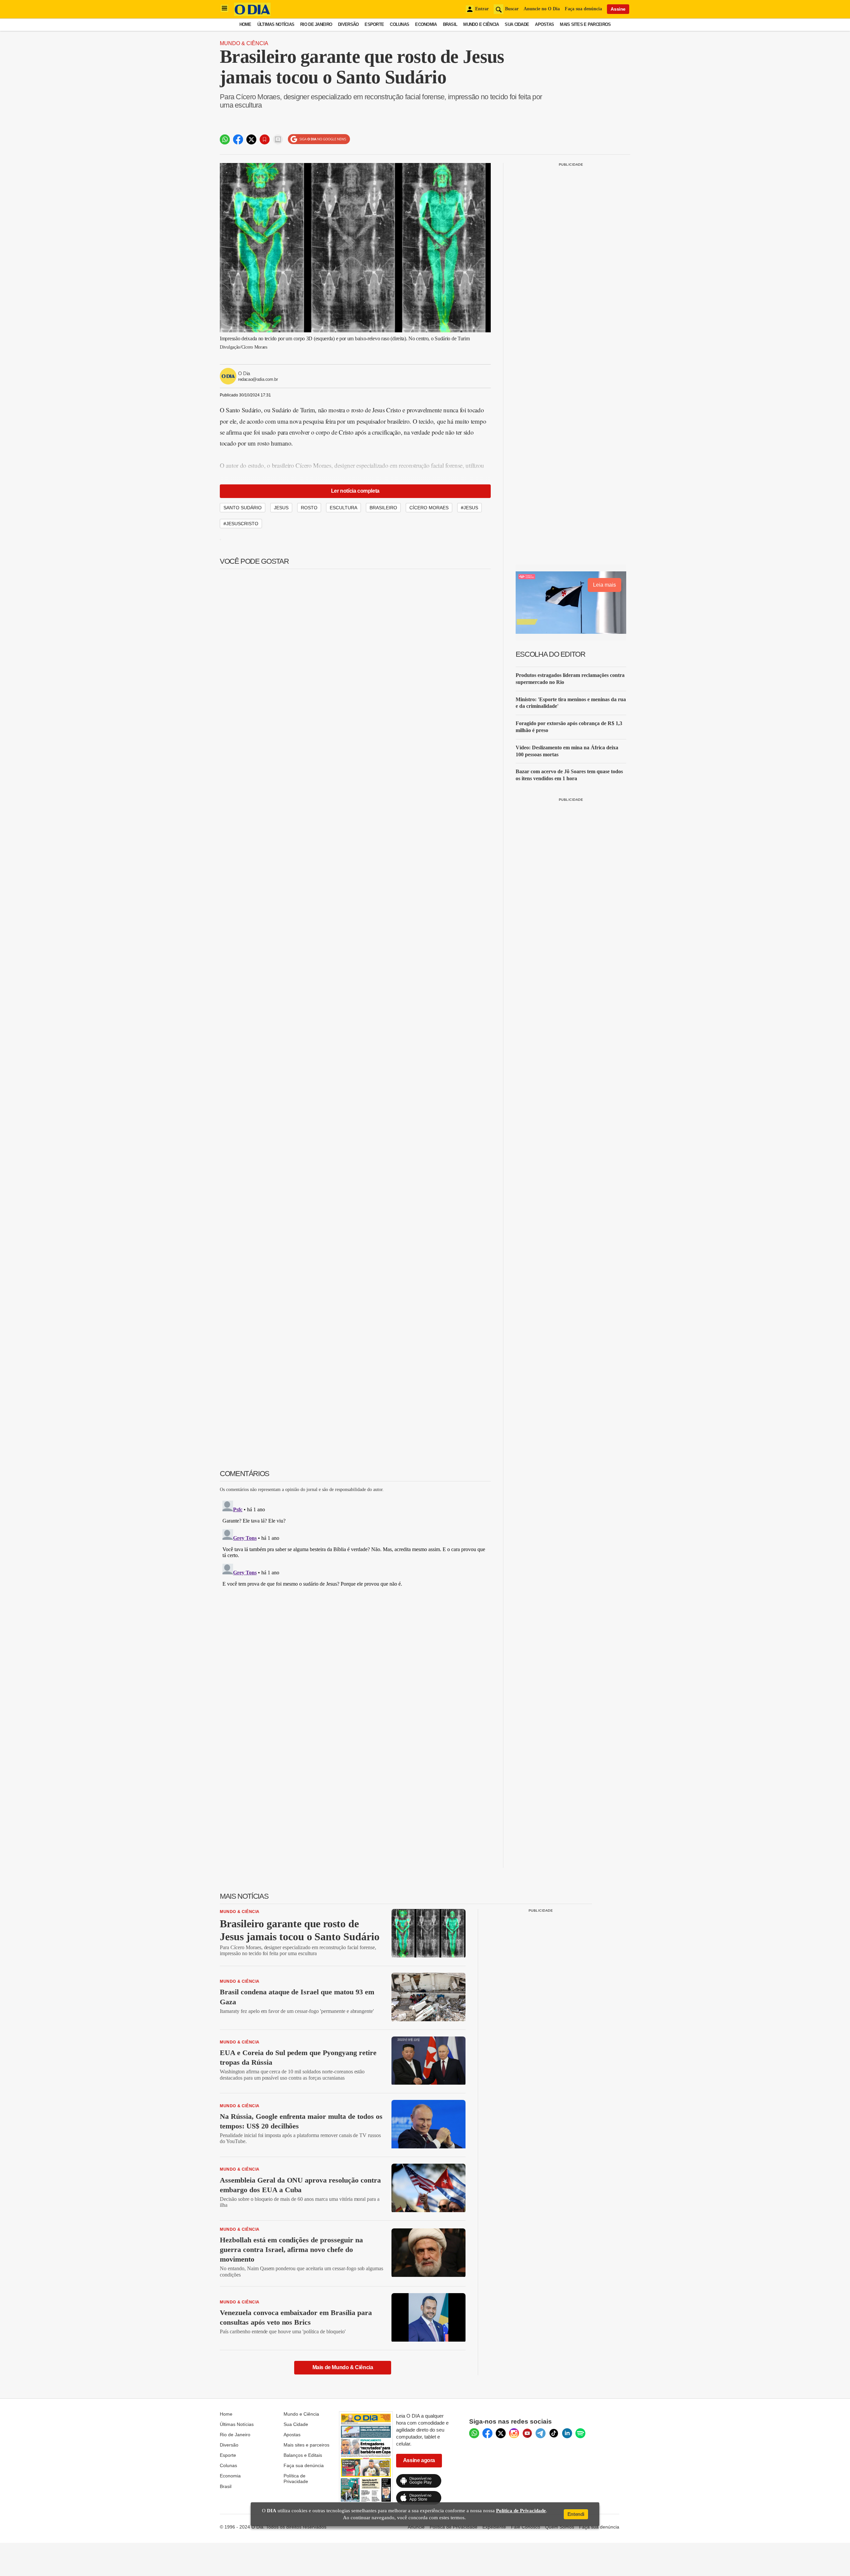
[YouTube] (527, 2433)
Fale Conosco (526, 2527)
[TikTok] (554, 2433)
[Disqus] (355, 1581)
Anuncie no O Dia (542, 9)
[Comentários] (278, 139)
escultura (343, 508)
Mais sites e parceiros (306, 2445)
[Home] (252, 14)
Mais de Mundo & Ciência (343, 2367)
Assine (618, 9)
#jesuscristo (241, 524)
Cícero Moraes (429, 508)
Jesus (281, 508)
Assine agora (419, 2460)
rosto (309, 508)
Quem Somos (560, 2527)
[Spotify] (580, 2433)
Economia (426, 24)
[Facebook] (487, 2433)
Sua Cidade (517, 24)
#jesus (469, 508)
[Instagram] (514, 2433)
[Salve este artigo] (265, 139)
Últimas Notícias (276, 24)
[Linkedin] (567, 2433)
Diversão (348, 24)
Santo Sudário (243, 508)
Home (245, 24)
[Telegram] (541, 2433)
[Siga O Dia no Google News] (319, 139)
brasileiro (383, 508)
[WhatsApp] (474, 2433)
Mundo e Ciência (481, 24)
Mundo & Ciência (244, 43)
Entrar (482, 9)
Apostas (544, 24)
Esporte (374, 24)
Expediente (494, 2527)
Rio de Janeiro (316, 24)
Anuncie (416, 2527)
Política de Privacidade (296, 2478)
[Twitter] (501, 2433)
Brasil (450, 24)
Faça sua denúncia (583, 9)
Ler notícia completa (355, 491)
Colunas (399, 24)
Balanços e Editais (303, 2455)
